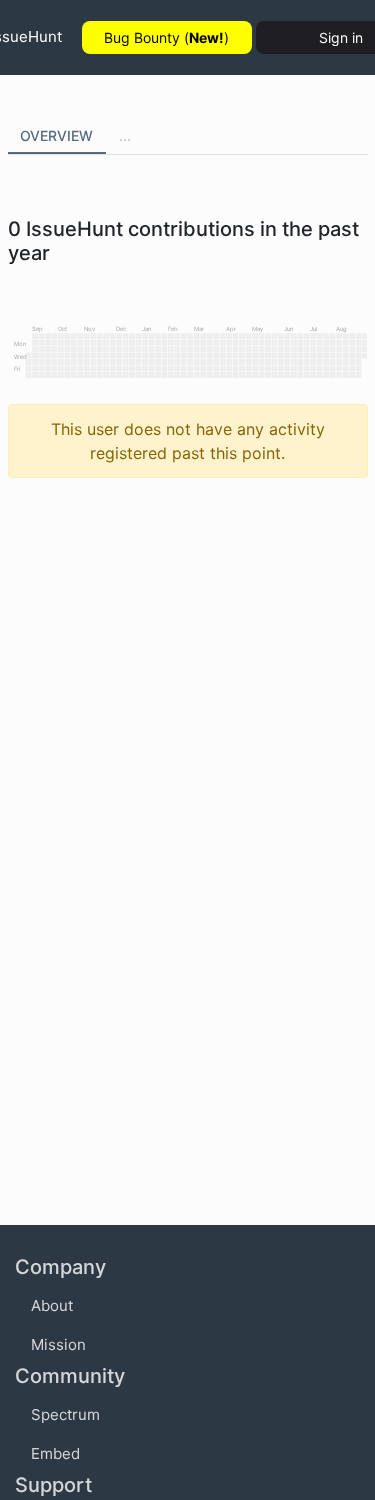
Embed (55, 1453)
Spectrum (65, 1414)
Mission (58, 1344)
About (52, 1305)
